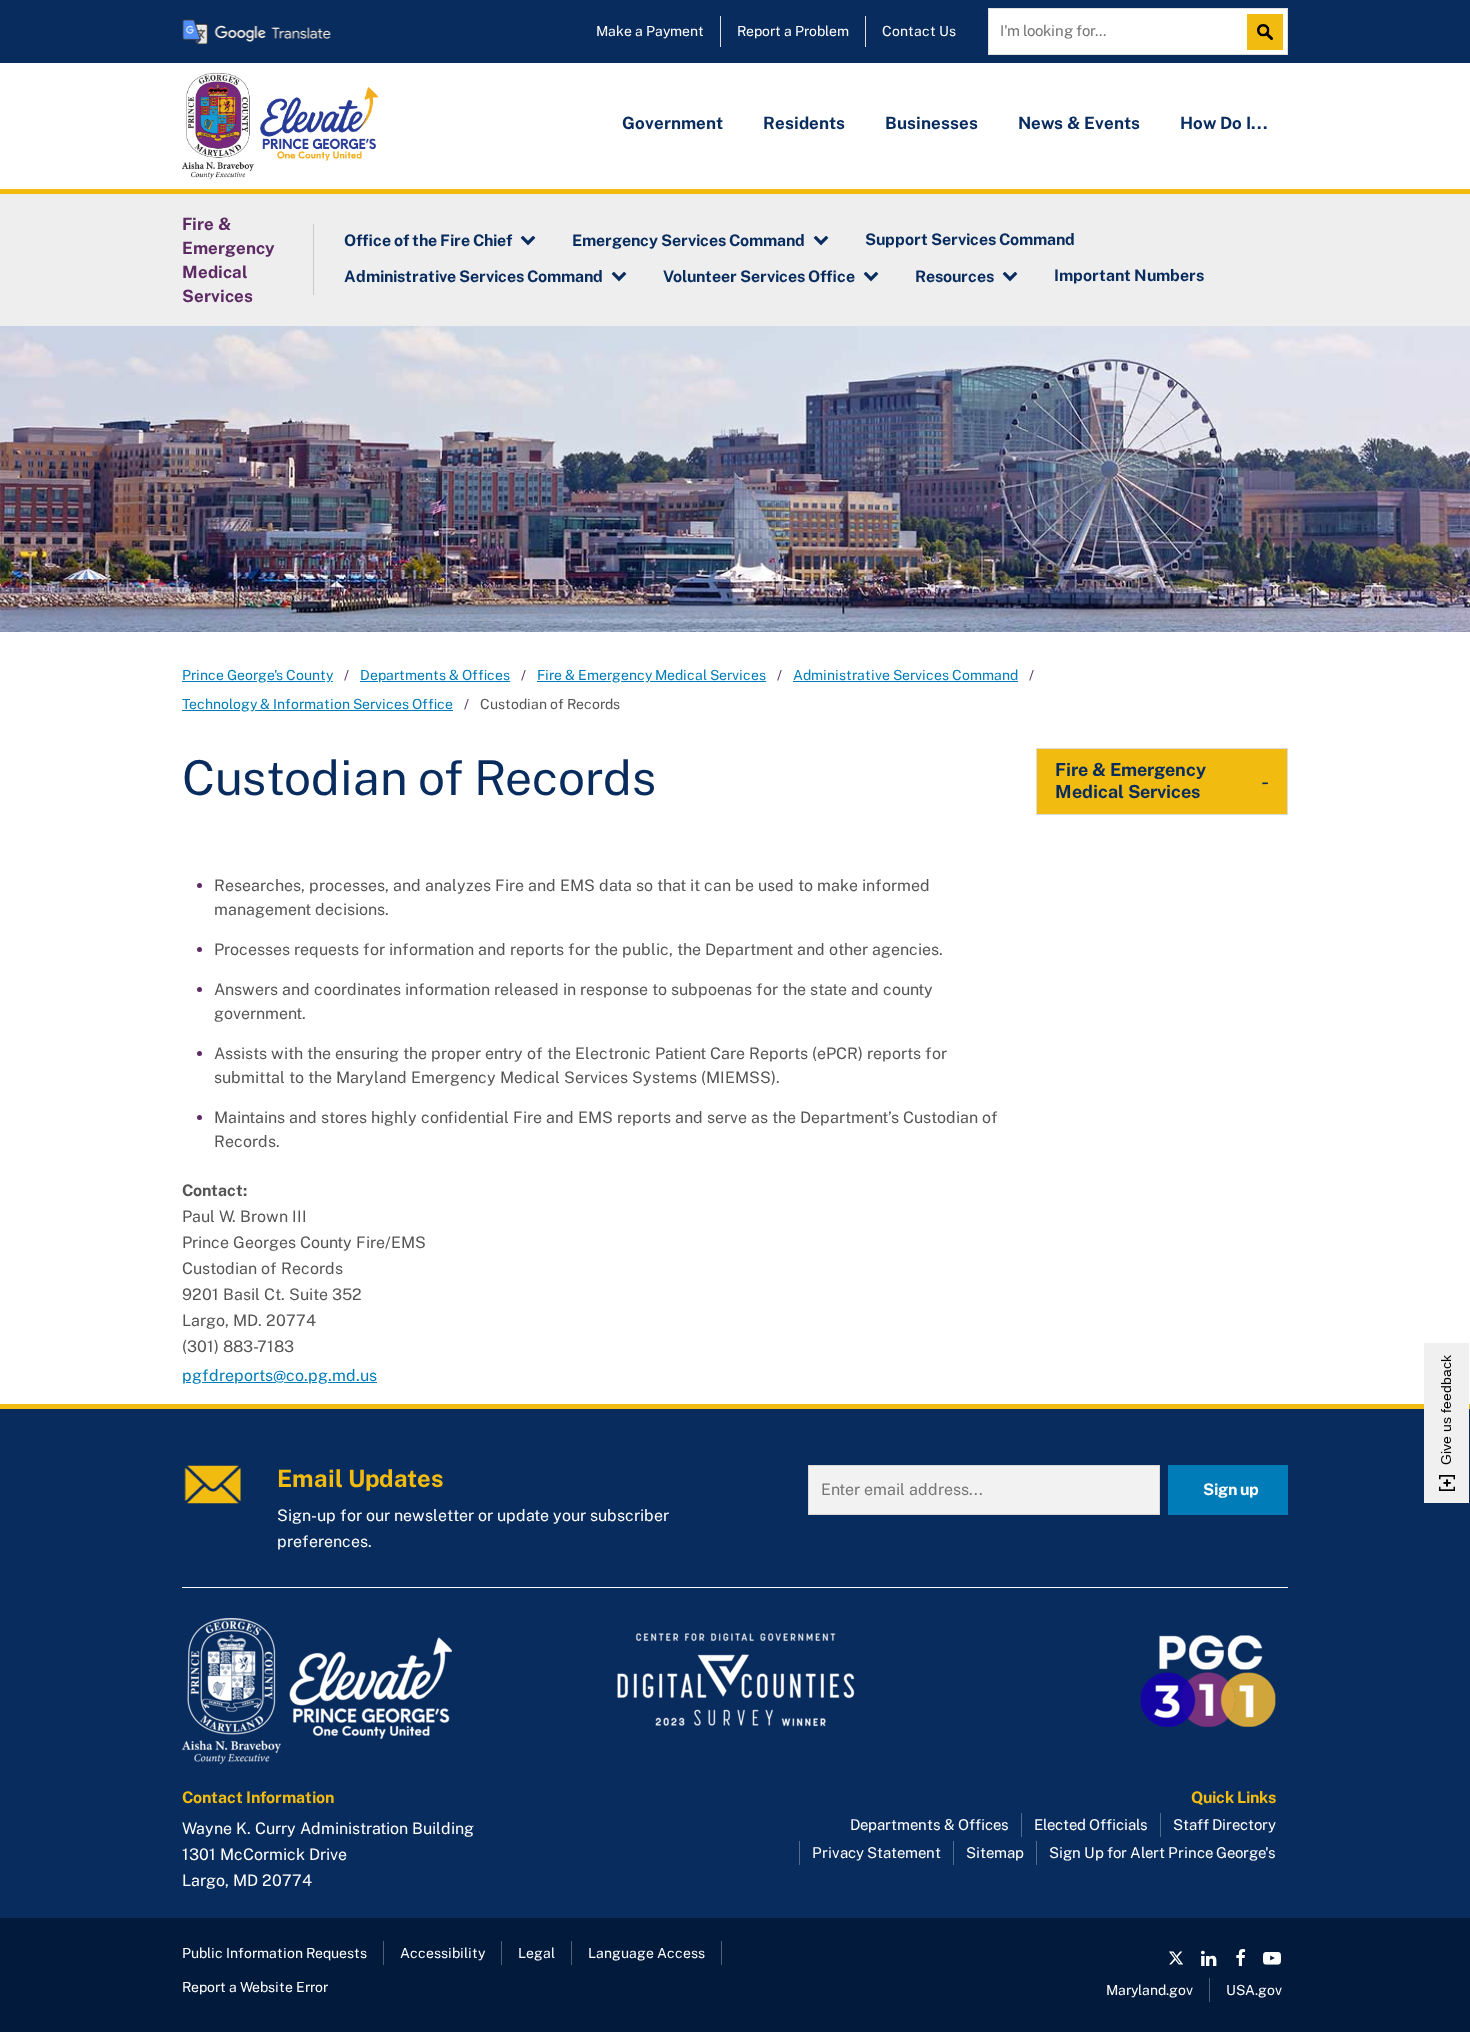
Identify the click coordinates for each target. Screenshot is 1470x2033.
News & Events (1079, 123)
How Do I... (1224, 123)
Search (1270, 32)
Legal (536, 1953)
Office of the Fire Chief (428, 240)
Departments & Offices (435, 675)
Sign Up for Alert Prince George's (1162, 1852)
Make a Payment (650, 31)
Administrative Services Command (473, 276)
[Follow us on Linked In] (1208, 1958)
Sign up (1231, 1489)
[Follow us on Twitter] (1176, 1958)
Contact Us (919, 31)
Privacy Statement (876, 1852)
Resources (954, 276)
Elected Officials (1091, 1824)
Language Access (646, 1953)
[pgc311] (355, 1691)
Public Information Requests (274, 1953)
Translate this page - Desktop (257, 31)
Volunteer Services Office (759, 276)
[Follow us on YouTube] (1272, 1958)
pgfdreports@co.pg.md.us (279, 1375)
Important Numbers (1129, 275)
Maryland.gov (1149, 1990)
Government (672, 123)
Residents (804, 123)
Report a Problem (793, 31)
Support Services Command (970, 239)
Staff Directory (1224, 1824)
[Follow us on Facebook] (1240, 1958)
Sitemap (995, 1852)
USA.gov (1254, 1990)
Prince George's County (257, 675)
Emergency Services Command (688, 240)
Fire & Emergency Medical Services (228, 260)
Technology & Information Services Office (317, 704)
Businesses (931, 123)
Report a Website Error (255, 1987)
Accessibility (442, 1953)
